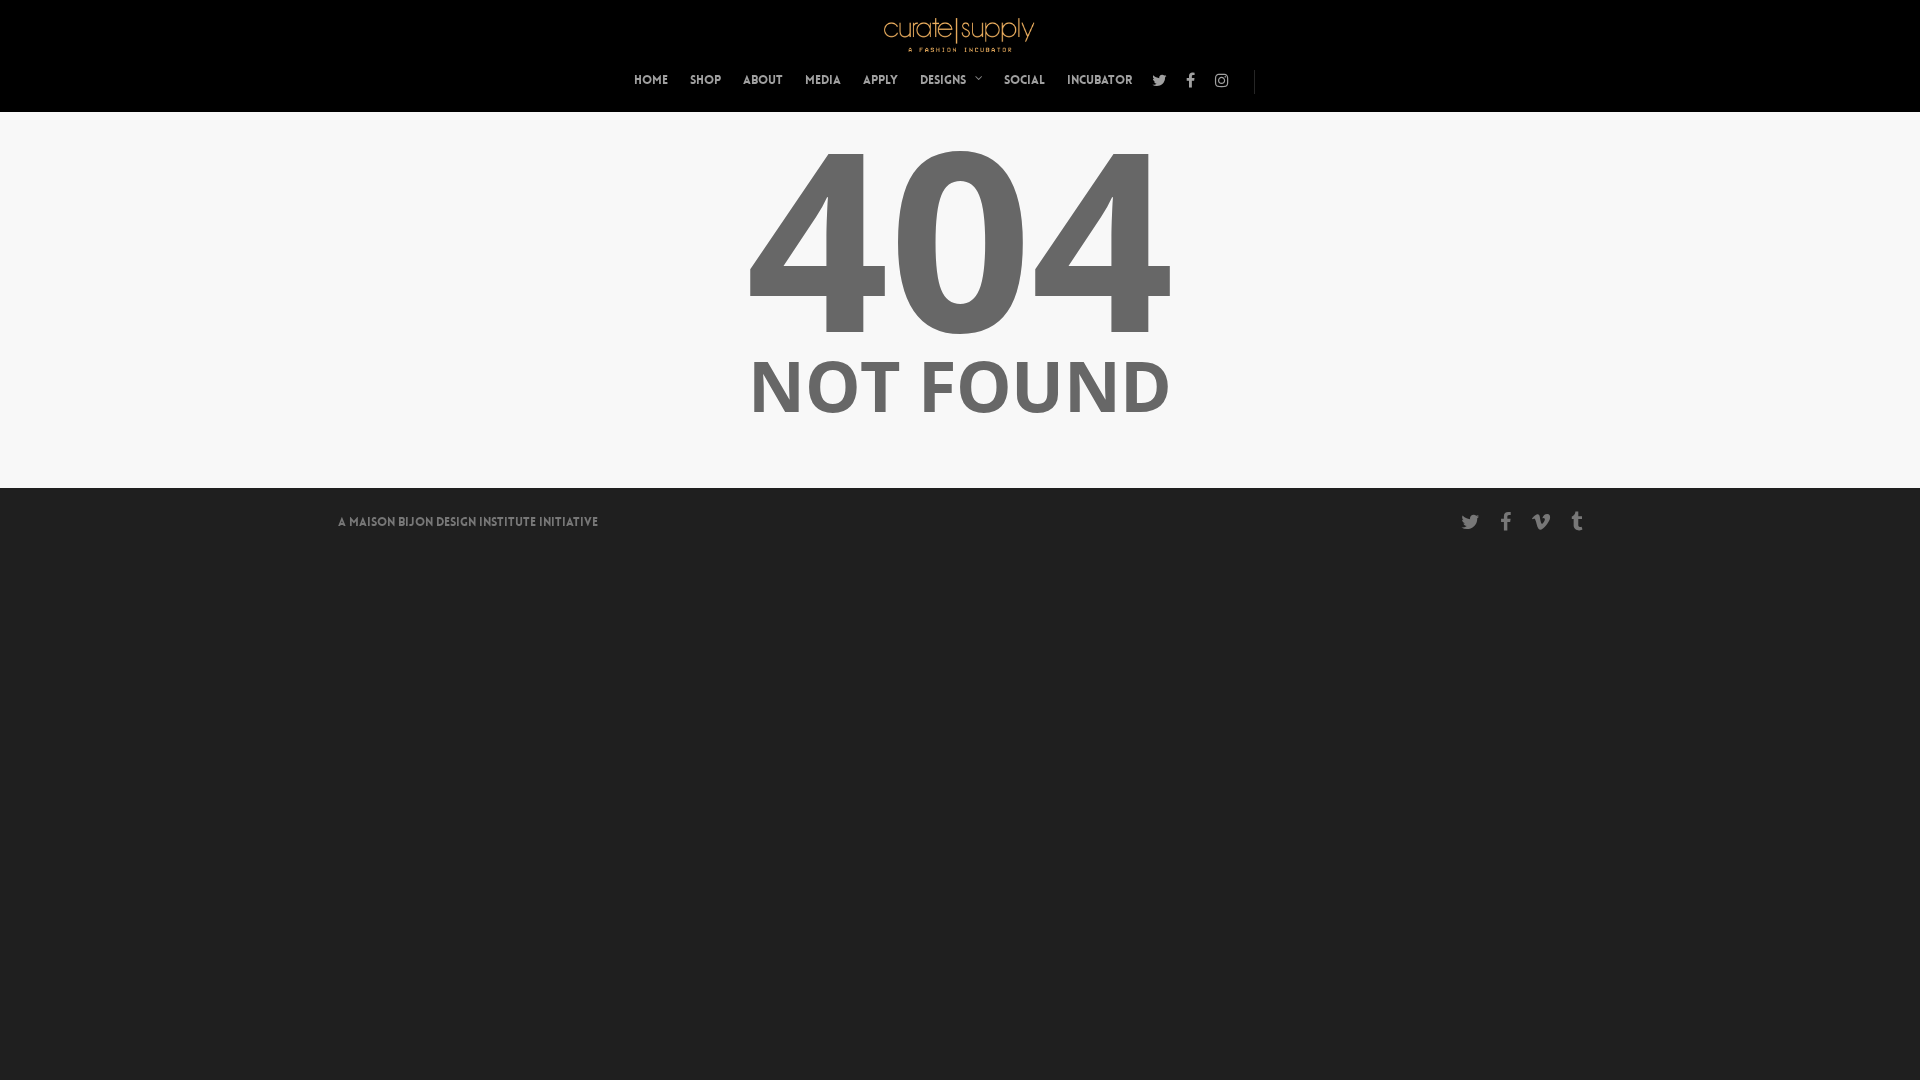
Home (651, 80)
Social (1024, 80)
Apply (880, 80)
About (763, 80)
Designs (943, 80)
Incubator (1099, 80)
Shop (705, 80)
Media (823, 80)
